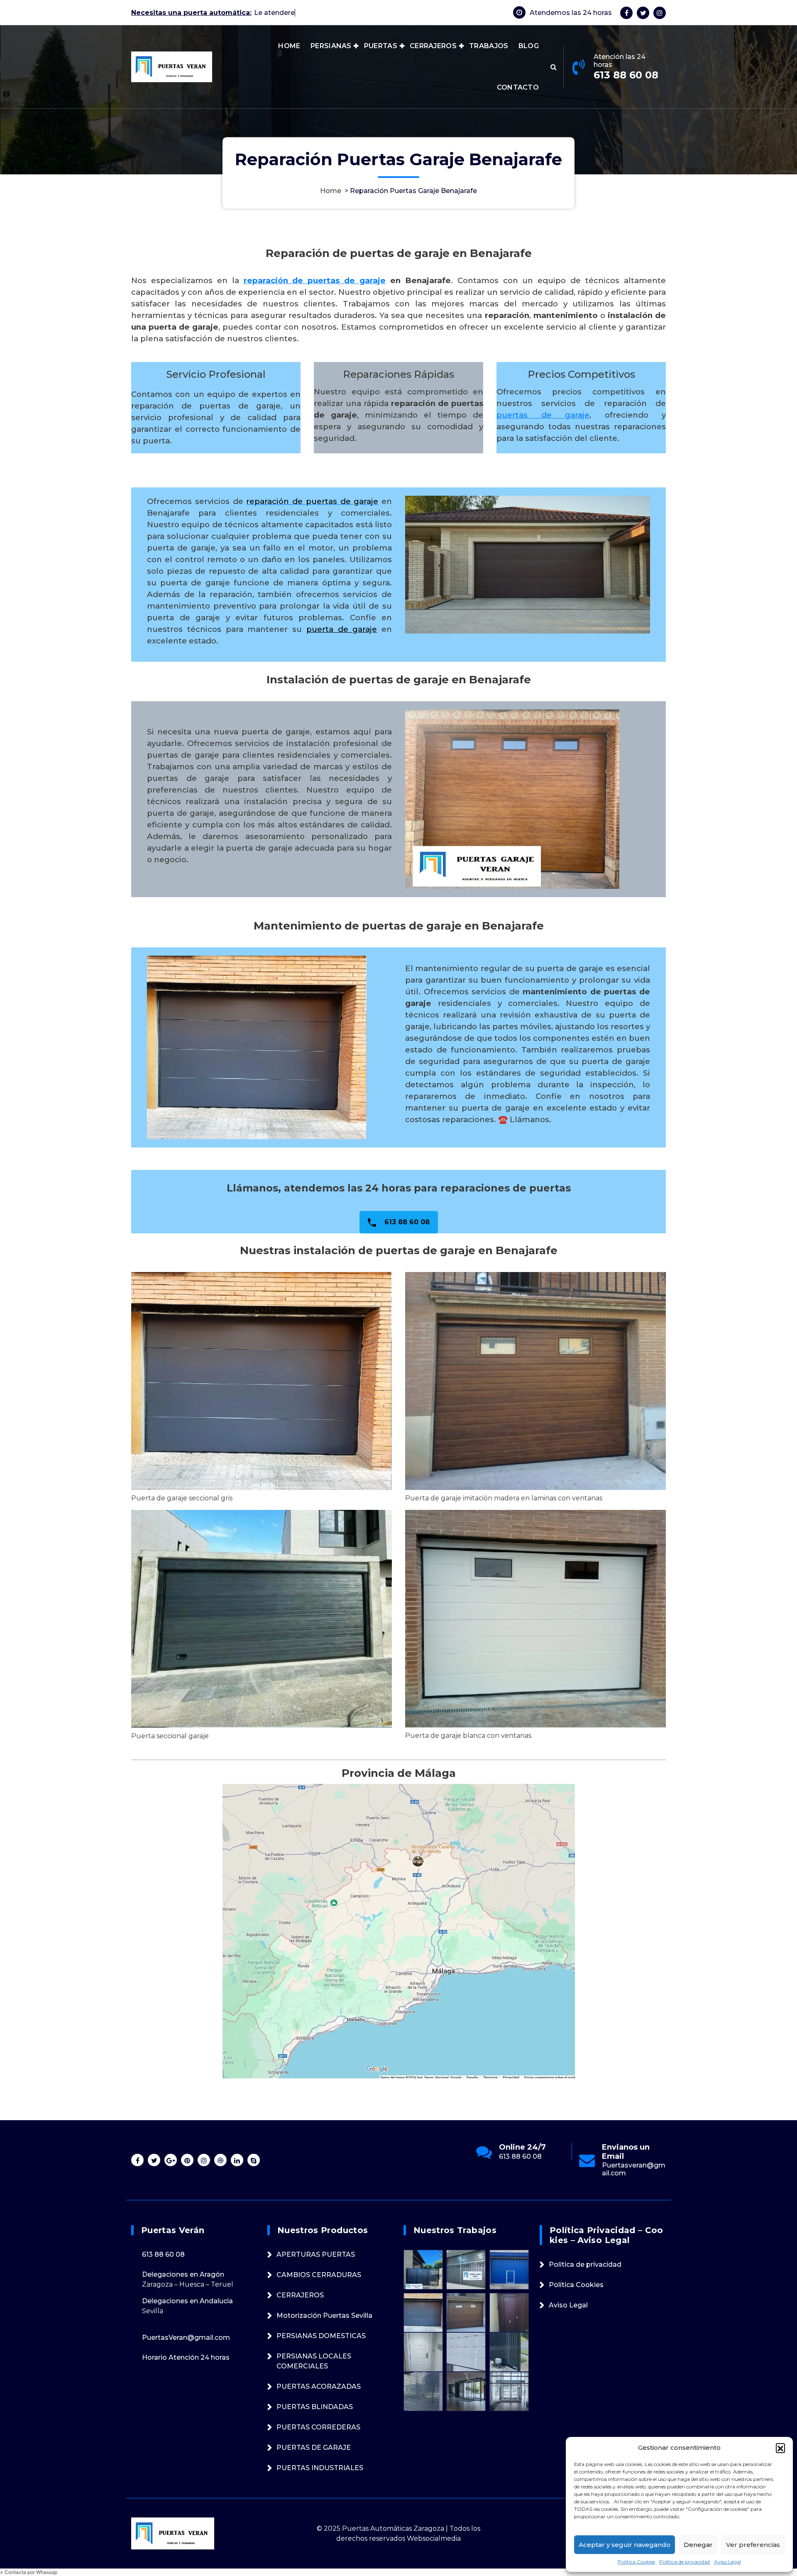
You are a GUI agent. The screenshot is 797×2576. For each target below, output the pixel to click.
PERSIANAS (331, 46)
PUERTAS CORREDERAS (318, 2427)
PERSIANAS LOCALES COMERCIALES (314, 2361)
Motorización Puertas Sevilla (324, 2315)
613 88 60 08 (626, 75)
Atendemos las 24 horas (571, 13)
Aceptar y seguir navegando (625, 2545)
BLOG (529, 46)
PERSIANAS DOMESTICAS (321, 2336)
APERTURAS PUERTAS (316, 2254)
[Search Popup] (554, 67)
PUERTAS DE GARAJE (314, 2448)
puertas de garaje (543, 415)
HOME (289, 46)
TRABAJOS (489, 46)
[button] (780, 2448)
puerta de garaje (342, 629)
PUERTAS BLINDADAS (315, 2407)
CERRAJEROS (433, 46)
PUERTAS (381, 46)
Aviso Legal (727, 2562)
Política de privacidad (685, 2562)
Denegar (698, 2545)
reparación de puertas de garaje (315, 280)
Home (331, 191)
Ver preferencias (753, 2545)
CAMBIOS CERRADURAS (319, 2275)
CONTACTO (518, 87)
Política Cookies (636, 2562)
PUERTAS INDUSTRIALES (320, 2468)
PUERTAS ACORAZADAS (319, 2386)
